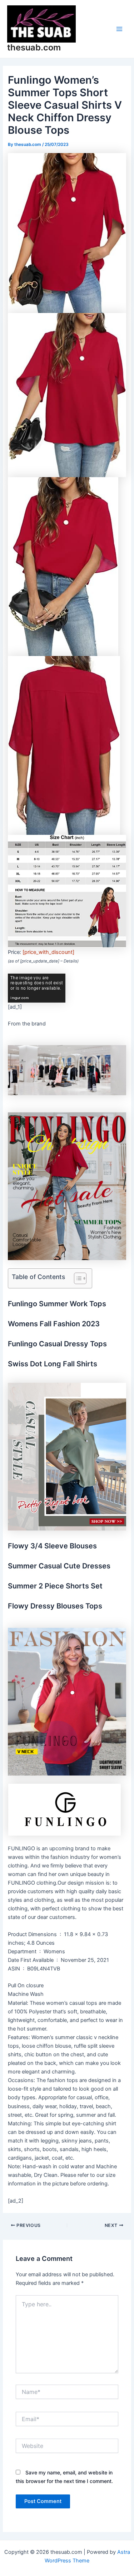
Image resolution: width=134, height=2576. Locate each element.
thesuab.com (34, 47)
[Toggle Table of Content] (77, 1278)
